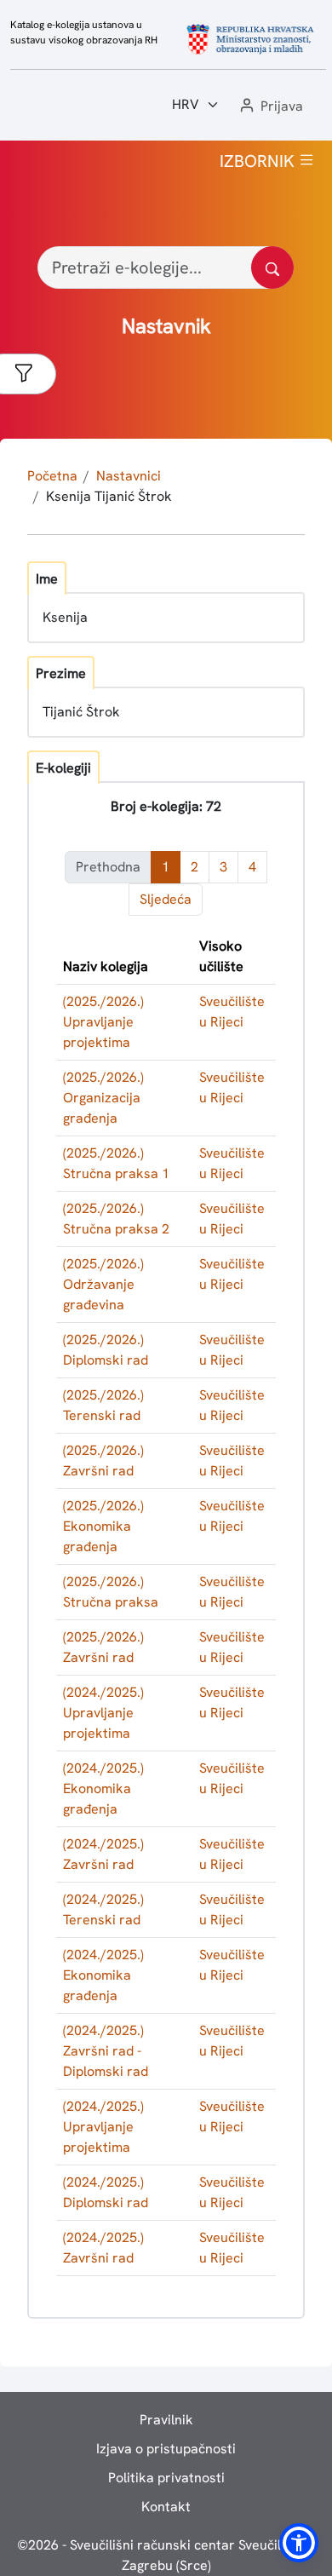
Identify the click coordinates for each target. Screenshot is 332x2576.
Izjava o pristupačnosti (166, 2449)
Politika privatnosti (166, 2478)
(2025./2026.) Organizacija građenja (103, 1098)
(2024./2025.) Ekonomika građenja (103, 1788)
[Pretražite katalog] (272, 267)
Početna (52, 476)
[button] (270, 107)
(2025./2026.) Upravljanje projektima (103, 1022)
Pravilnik (166, 2420)
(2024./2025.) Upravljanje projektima (103, 1713)
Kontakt (166, 2507)
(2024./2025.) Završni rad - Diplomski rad (106, 2051)
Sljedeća (166, 899)
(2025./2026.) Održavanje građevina (103, 1284)
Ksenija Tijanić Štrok (109, 496)
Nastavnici (129, 476)
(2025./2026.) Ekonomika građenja (103, 1526)
